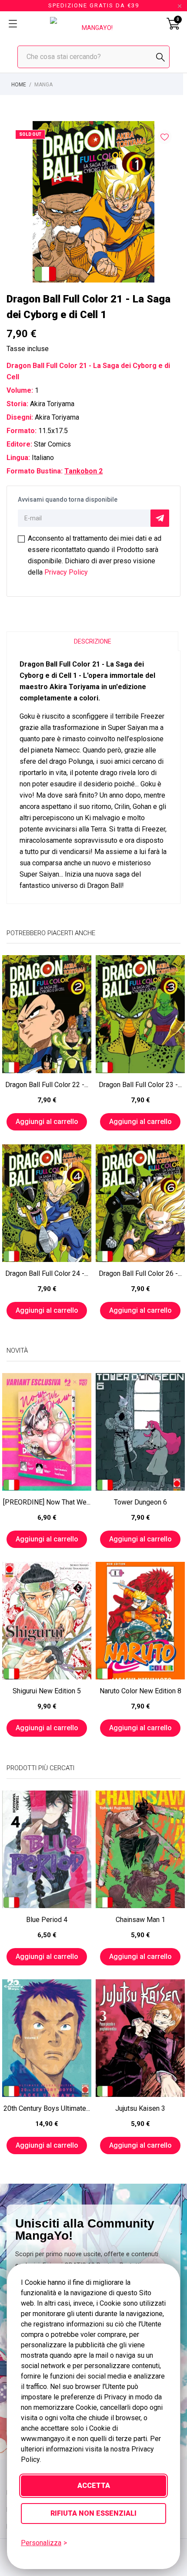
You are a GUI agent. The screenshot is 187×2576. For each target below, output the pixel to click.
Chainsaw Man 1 (140, 1920)
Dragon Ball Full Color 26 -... (140, 1273)
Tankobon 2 (83, 471)
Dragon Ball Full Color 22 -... (47, 1085)
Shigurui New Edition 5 (47, 1691)
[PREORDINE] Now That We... (47, 1502)
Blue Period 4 (47, 1920)
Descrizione (93, 641)
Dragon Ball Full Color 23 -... (140, 1085)
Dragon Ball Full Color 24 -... (47, 1273)
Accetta (94, 2486)
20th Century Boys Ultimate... (47, 2108)
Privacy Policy (66, 572)
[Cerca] (160, 57)
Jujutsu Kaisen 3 (140, 2108)
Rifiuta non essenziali (93, 2513)
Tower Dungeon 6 (140, 1502)
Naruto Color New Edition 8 (140, 1691)
